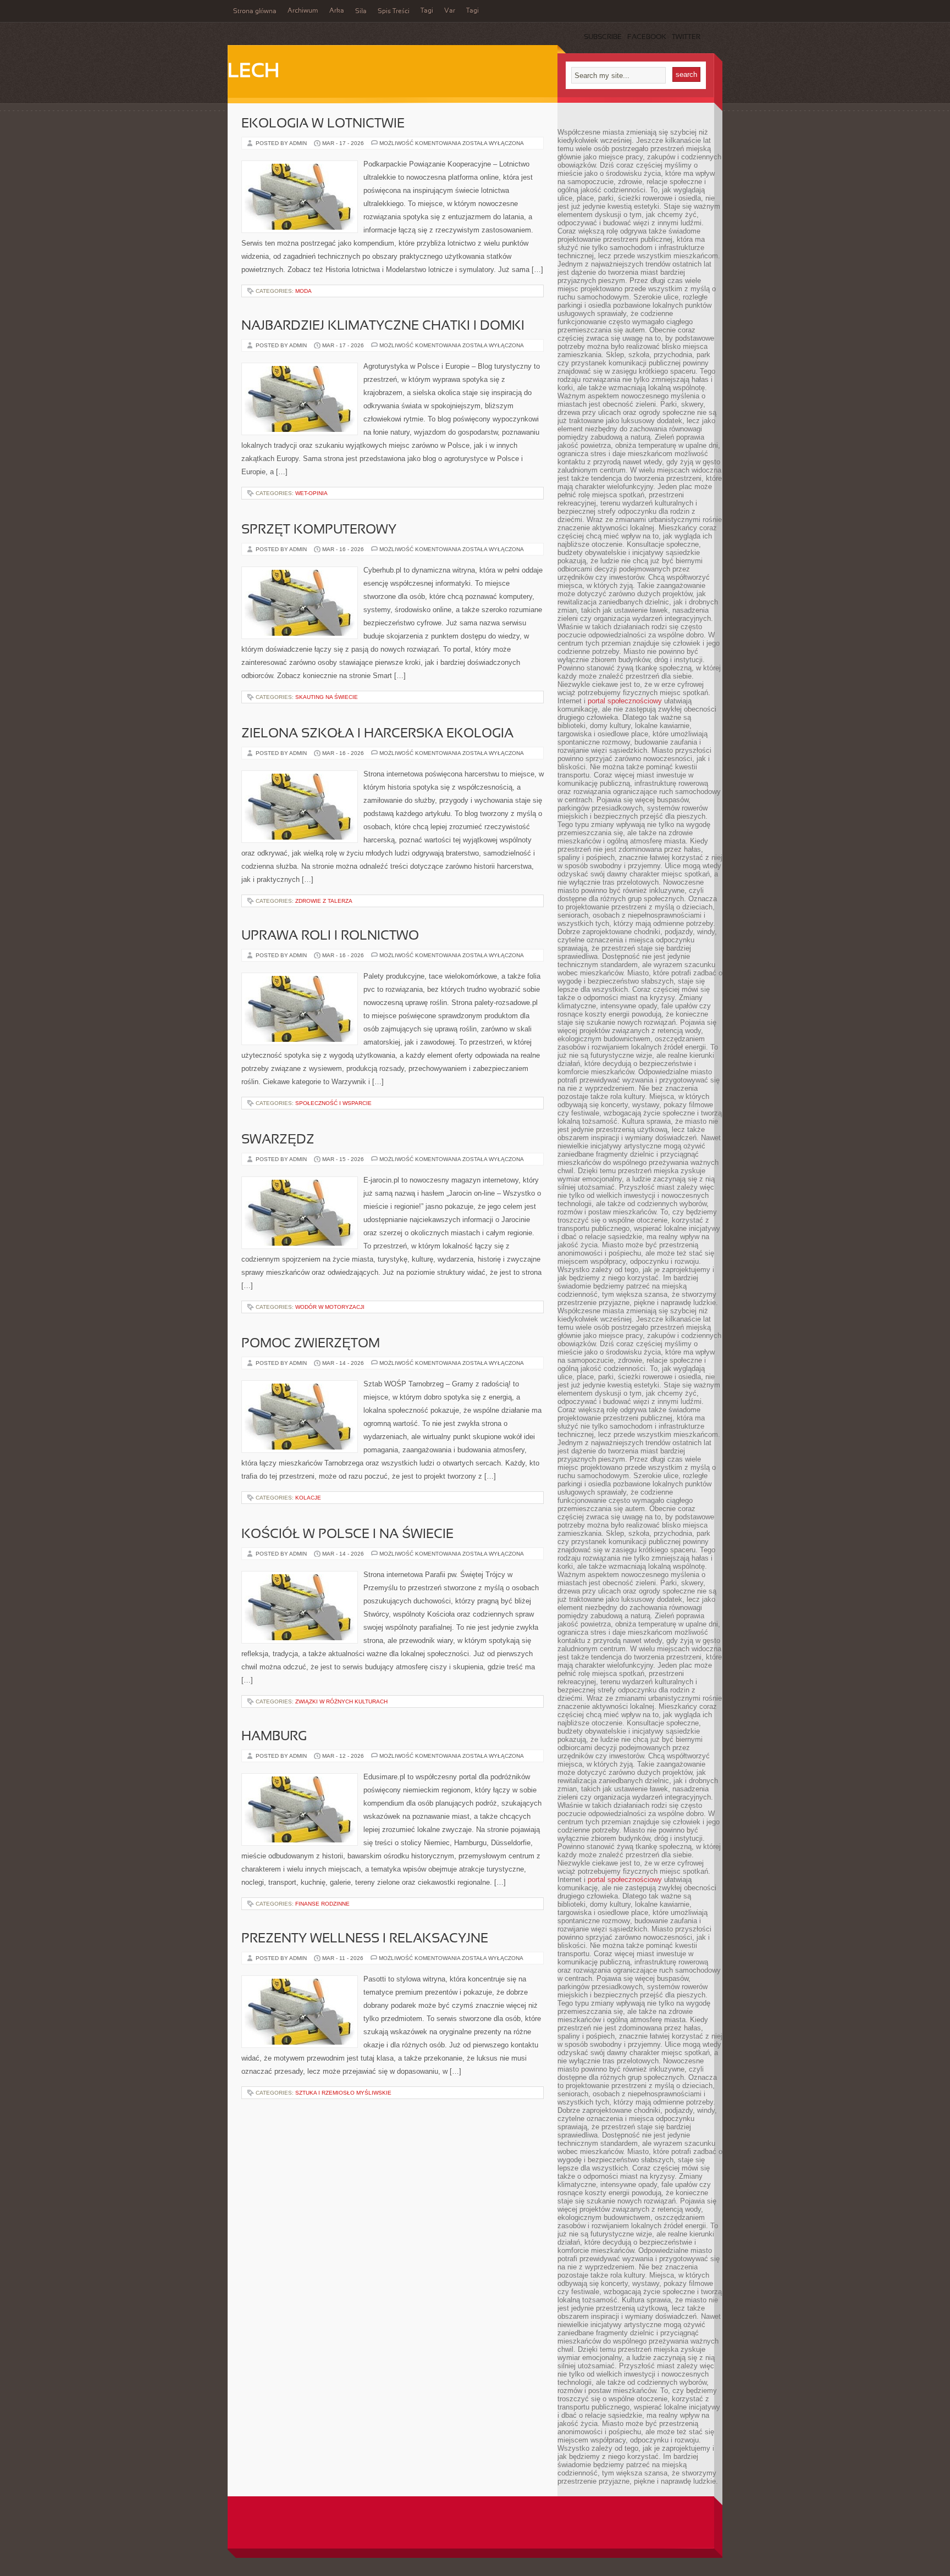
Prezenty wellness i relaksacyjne (365, 1939)
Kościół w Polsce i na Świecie (347, 1535)
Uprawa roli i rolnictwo (330, 936)
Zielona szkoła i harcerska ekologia (377, 734)
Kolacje (308, 1498)
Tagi (427, 11)
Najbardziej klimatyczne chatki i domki (383, 326)
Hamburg (274, 1737)
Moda (303, 291)
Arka (337, 11)
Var (450, 11)
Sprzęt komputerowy (319, 530)
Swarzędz (278, 1140)
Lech (253, 72)
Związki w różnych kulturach (341, 1701)
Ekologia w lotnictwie (323, 124)
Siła (361, 12)
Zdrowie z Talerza (324, 901)
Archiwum (303, 11)
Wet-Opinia (311, 493)
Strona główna (255, 12)
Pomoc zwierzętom (311, 1344)
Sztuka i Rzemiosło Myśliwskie (343, 2093)
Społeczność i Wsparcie (333, 1103)
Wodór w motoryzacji (330, 1307)
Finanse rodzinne (322, 1904)
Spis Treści (394, 12)
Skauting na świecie (327, 697)
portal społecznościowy (625, 701)
